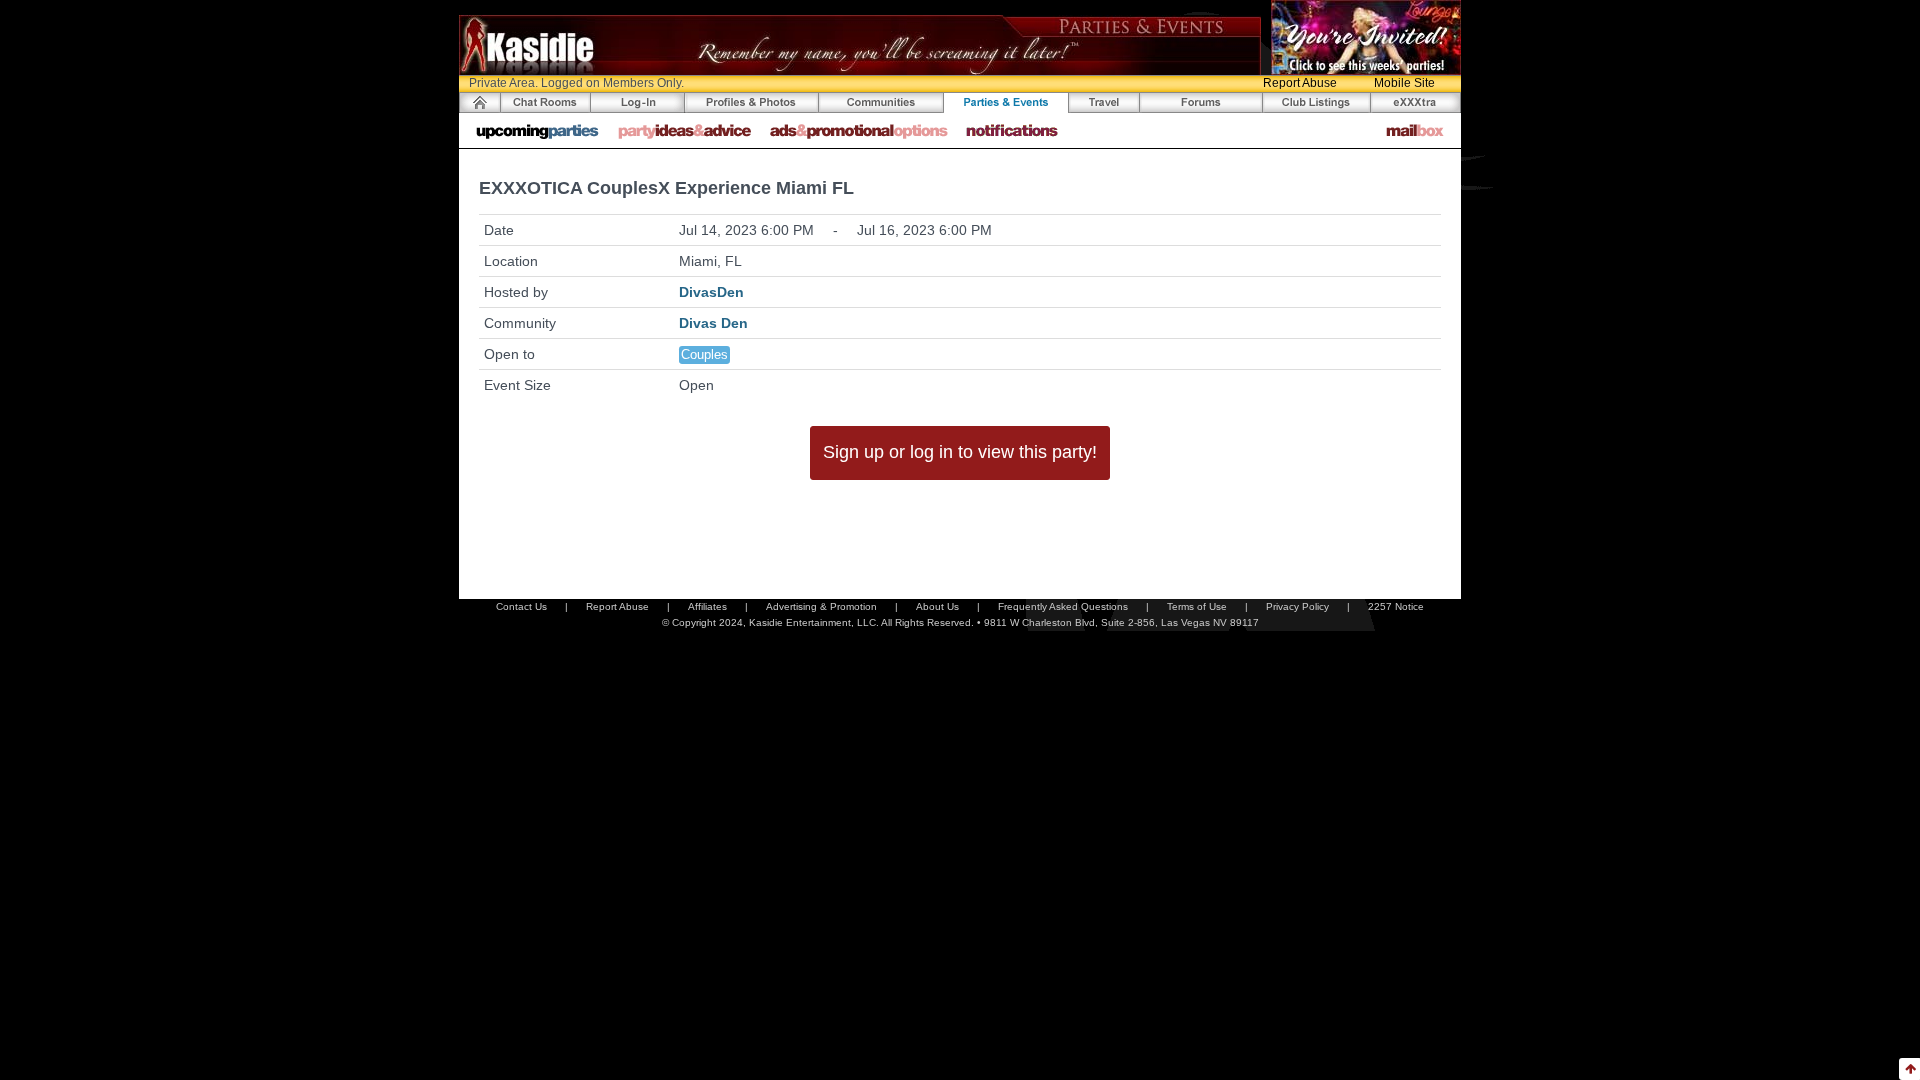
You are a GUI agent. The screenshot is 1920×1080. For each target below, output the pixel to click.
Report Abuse (1300, 83)
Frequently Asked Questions (1063, 606)
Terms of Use (1197, 606)
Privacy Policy (1297, 606)
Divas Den (713, 323)
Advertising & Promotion (821, 606)
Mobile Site (1404, 83)
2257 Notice (1396, 606)
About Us (937, 606)
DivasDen (711, 292)
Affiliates (707, 606)
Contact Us (521, 606)
